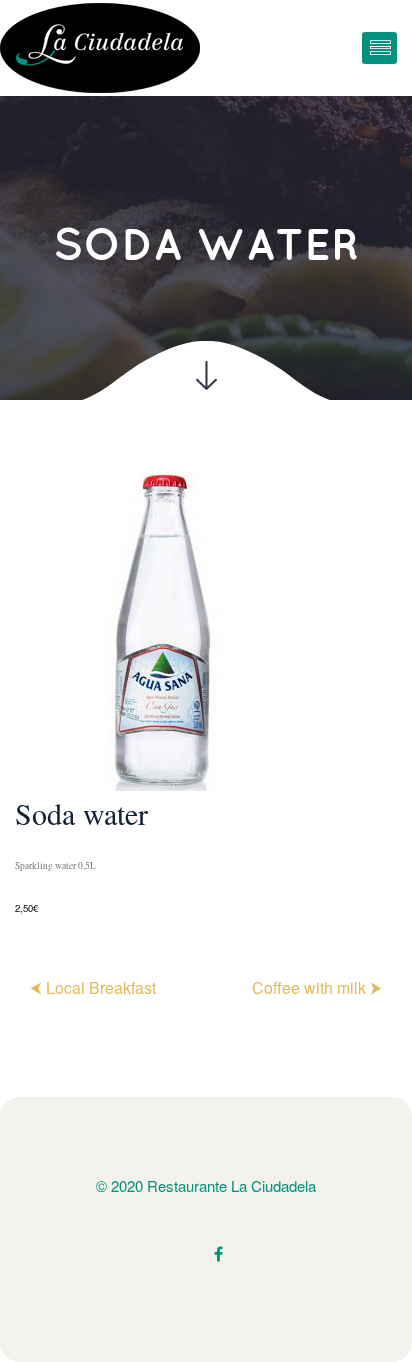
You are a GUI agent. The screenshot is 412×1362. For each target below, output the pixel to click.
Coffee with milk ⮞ (317, 987)
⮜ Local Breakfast (93, 987)
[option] (206, 694)
